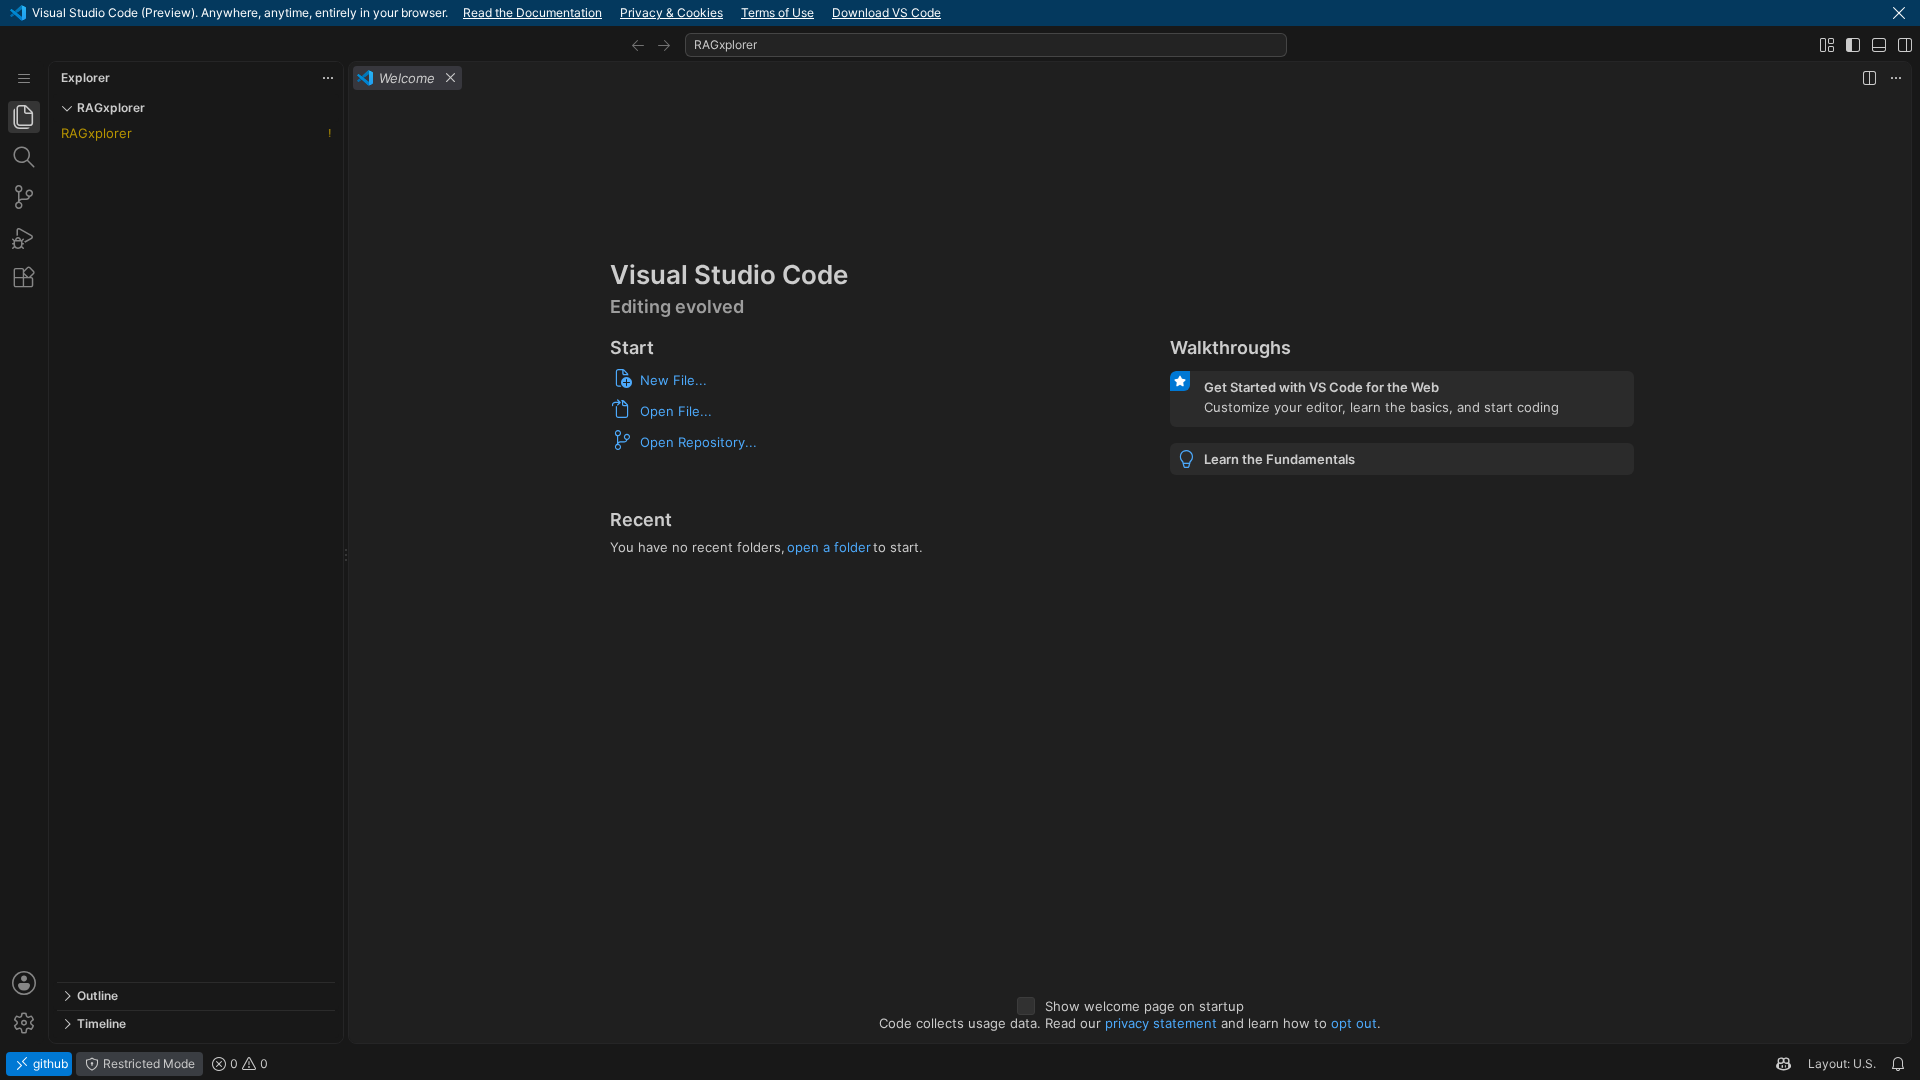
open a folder (829, 547)
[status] (960, 1064)
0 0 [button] (247, 1063)
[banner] (960, 13)
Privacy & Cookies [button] (671, 12)
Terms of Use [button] (777, 12)
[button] (1899, 13)
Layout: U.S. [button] (1842, 1063)
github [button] (49, 1063)
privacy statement (1161, 1023)
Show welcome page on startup (1144, 1006)
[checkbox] (1026, 1006)
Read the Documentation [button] (532, 12)
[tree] (196, 552)
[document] (1130, 568)
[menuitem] (24, 78)
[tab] (24, 117)
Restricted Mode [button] (147, 1063)
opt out (1354, 1023)
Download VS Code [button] (886, 12)
